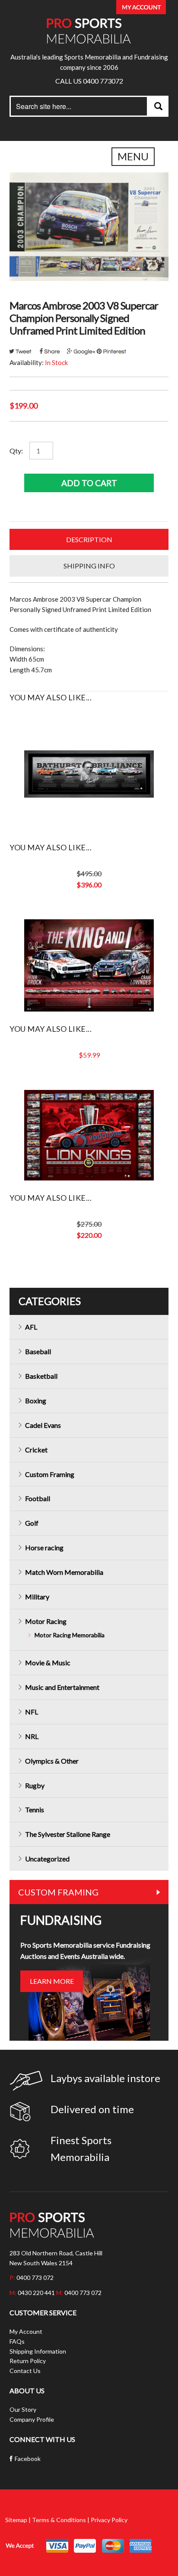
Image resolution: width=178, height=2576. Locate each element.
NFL (32, 1712)
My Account (26, 2331)
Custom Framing (50, 1474)
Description (89, 539)
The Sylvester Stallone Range (68, 1834)
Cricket (36, 1450)
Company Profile (32, 2419)
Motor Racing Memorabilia (70, 1635)
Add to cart (89, 483)
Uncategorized (47, 1859)
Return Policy (28, 2361)
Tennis (35, 1809)
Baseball (38, 1351)
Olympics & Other (52, 1761)
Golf (32, 1523)
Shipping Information (38, 2351)
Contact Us (25, 2371)
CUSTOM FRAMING (58, 1892)
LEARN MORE (52, 1981)
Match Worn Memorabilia (64, 1572)
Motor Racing (46, 1621)
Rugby (35, 1785)
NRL (32, 1736)
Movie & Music (48, 1663)
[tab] (89, 540)
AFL (31, 1327)
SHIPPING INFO (89, 566)
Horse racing (44, 1547)
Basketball (41, 1376)
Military (37, 1597)
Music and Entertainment (62, 1687)
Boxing (36, 1400)
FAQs (17, 2341)
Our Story (23, 2409)
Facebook (28, 2459)
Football (38, 1498)
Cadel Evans (43, 1425)
